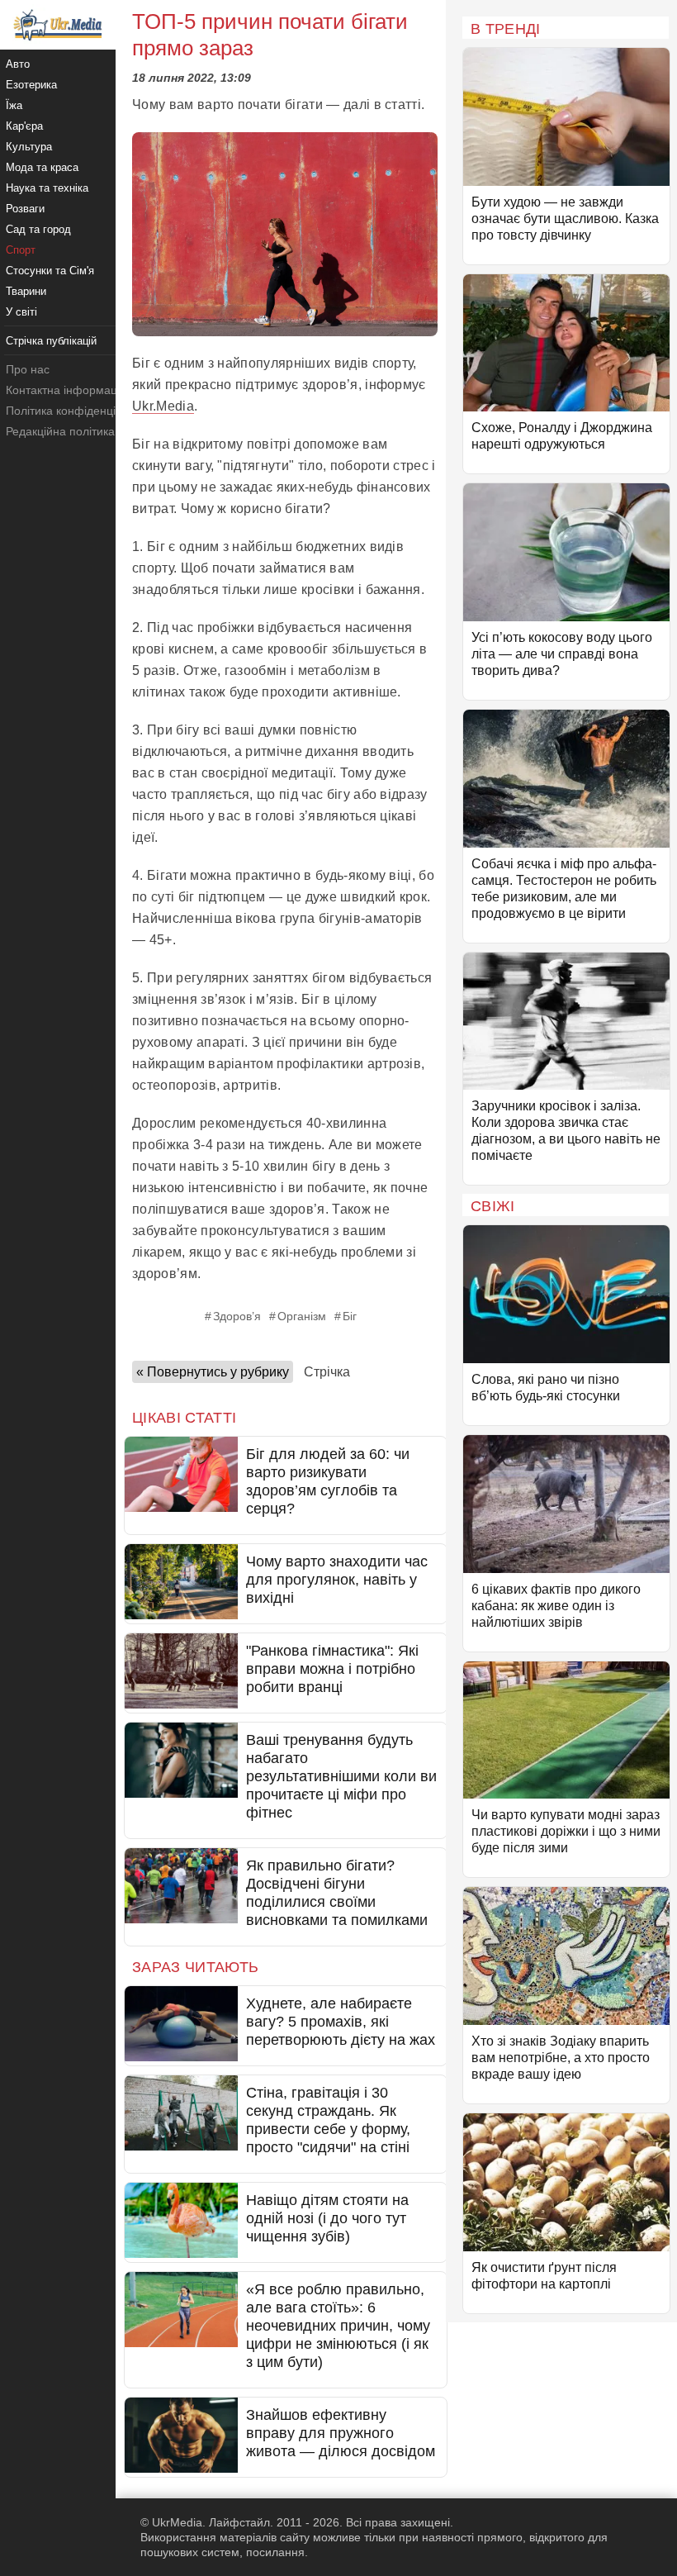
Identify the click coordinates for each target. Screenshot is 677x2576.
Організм (302, 1316)
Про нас (28, 369)
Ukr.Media (163, 406)
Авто (18, 64)
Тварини (26, 291)
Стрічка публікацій (51, 341)
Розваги (25, 209)
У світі (21, 312)
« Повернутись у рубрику (213, 1372)
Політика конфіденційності (77, 411)
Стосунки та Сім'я (50, 271)
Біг (350, 1316)
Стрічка (327, 1372)
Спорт (21, 250)
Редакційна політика (60, 431)
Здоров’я (237, 1316)
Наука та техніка (47, 188)
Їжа (14, 105)
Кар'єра (24, 126)
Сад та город (38, 229)
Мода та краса (42, 167)
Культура (29, 147)
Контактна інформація (66, 390)
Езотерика (31, 85)
